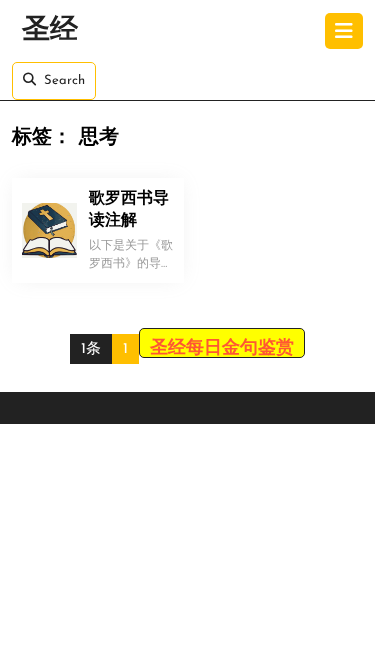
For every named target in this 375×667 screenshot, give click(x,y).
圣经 (50, 31)
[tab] (344, 31)
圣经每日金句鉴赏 (222, 349)
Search (64, 80)
